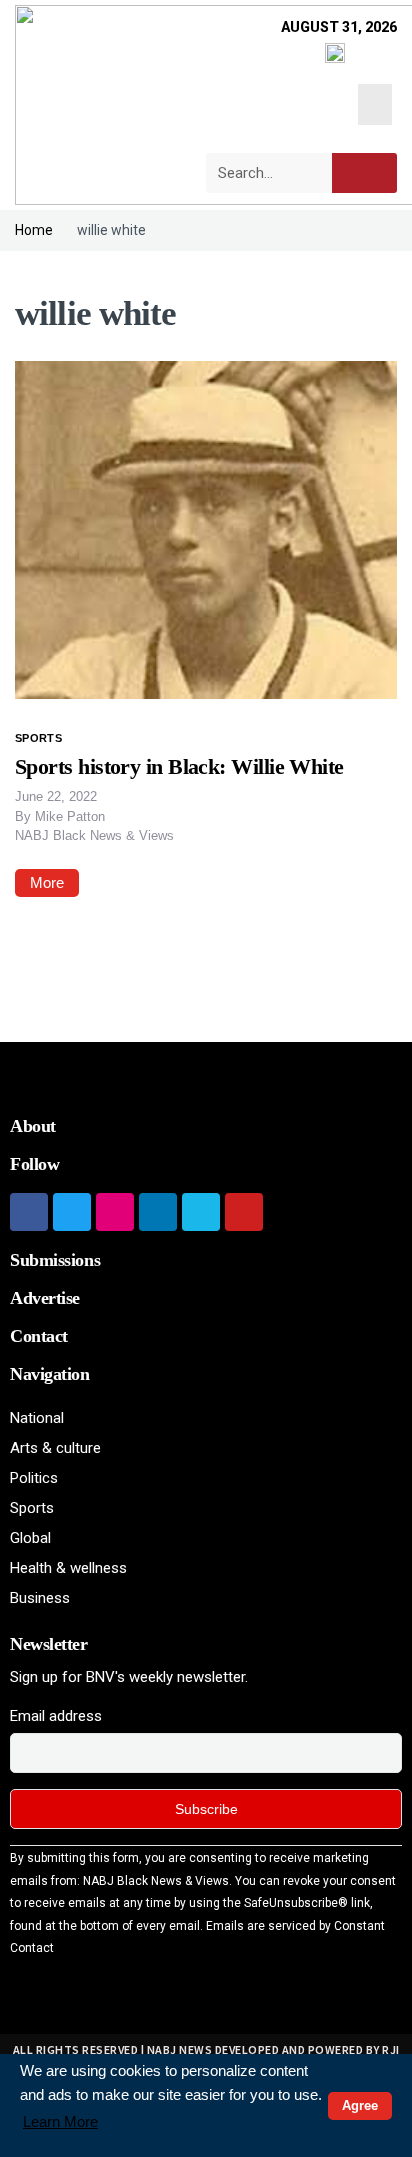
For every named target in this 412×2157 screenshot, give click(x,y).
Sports (38, 738)
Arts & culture (55, 1448)
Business (40, 1598)
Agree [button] (360, 2105)
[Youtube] (244, 1212)
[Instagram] (115, 1212)
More (47, 882)
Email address (56, 1716)
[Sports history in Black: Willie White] (206, 529)
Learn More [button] (60, 2121)
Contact (39, 1336)
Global (30, 1538)
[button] (375, 104)
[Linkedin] (158, 1212)
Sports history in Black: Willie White (179, 766)
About (33, 1126)
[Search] (364, 173)
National (37, 1418)
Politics (34, 1478)
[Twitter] (72, 1212)
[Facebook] (29, 1212)
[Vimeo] (201, 1212)
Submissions (55, 1260)
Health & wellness (68, 1568)
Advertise (45, 1298)
